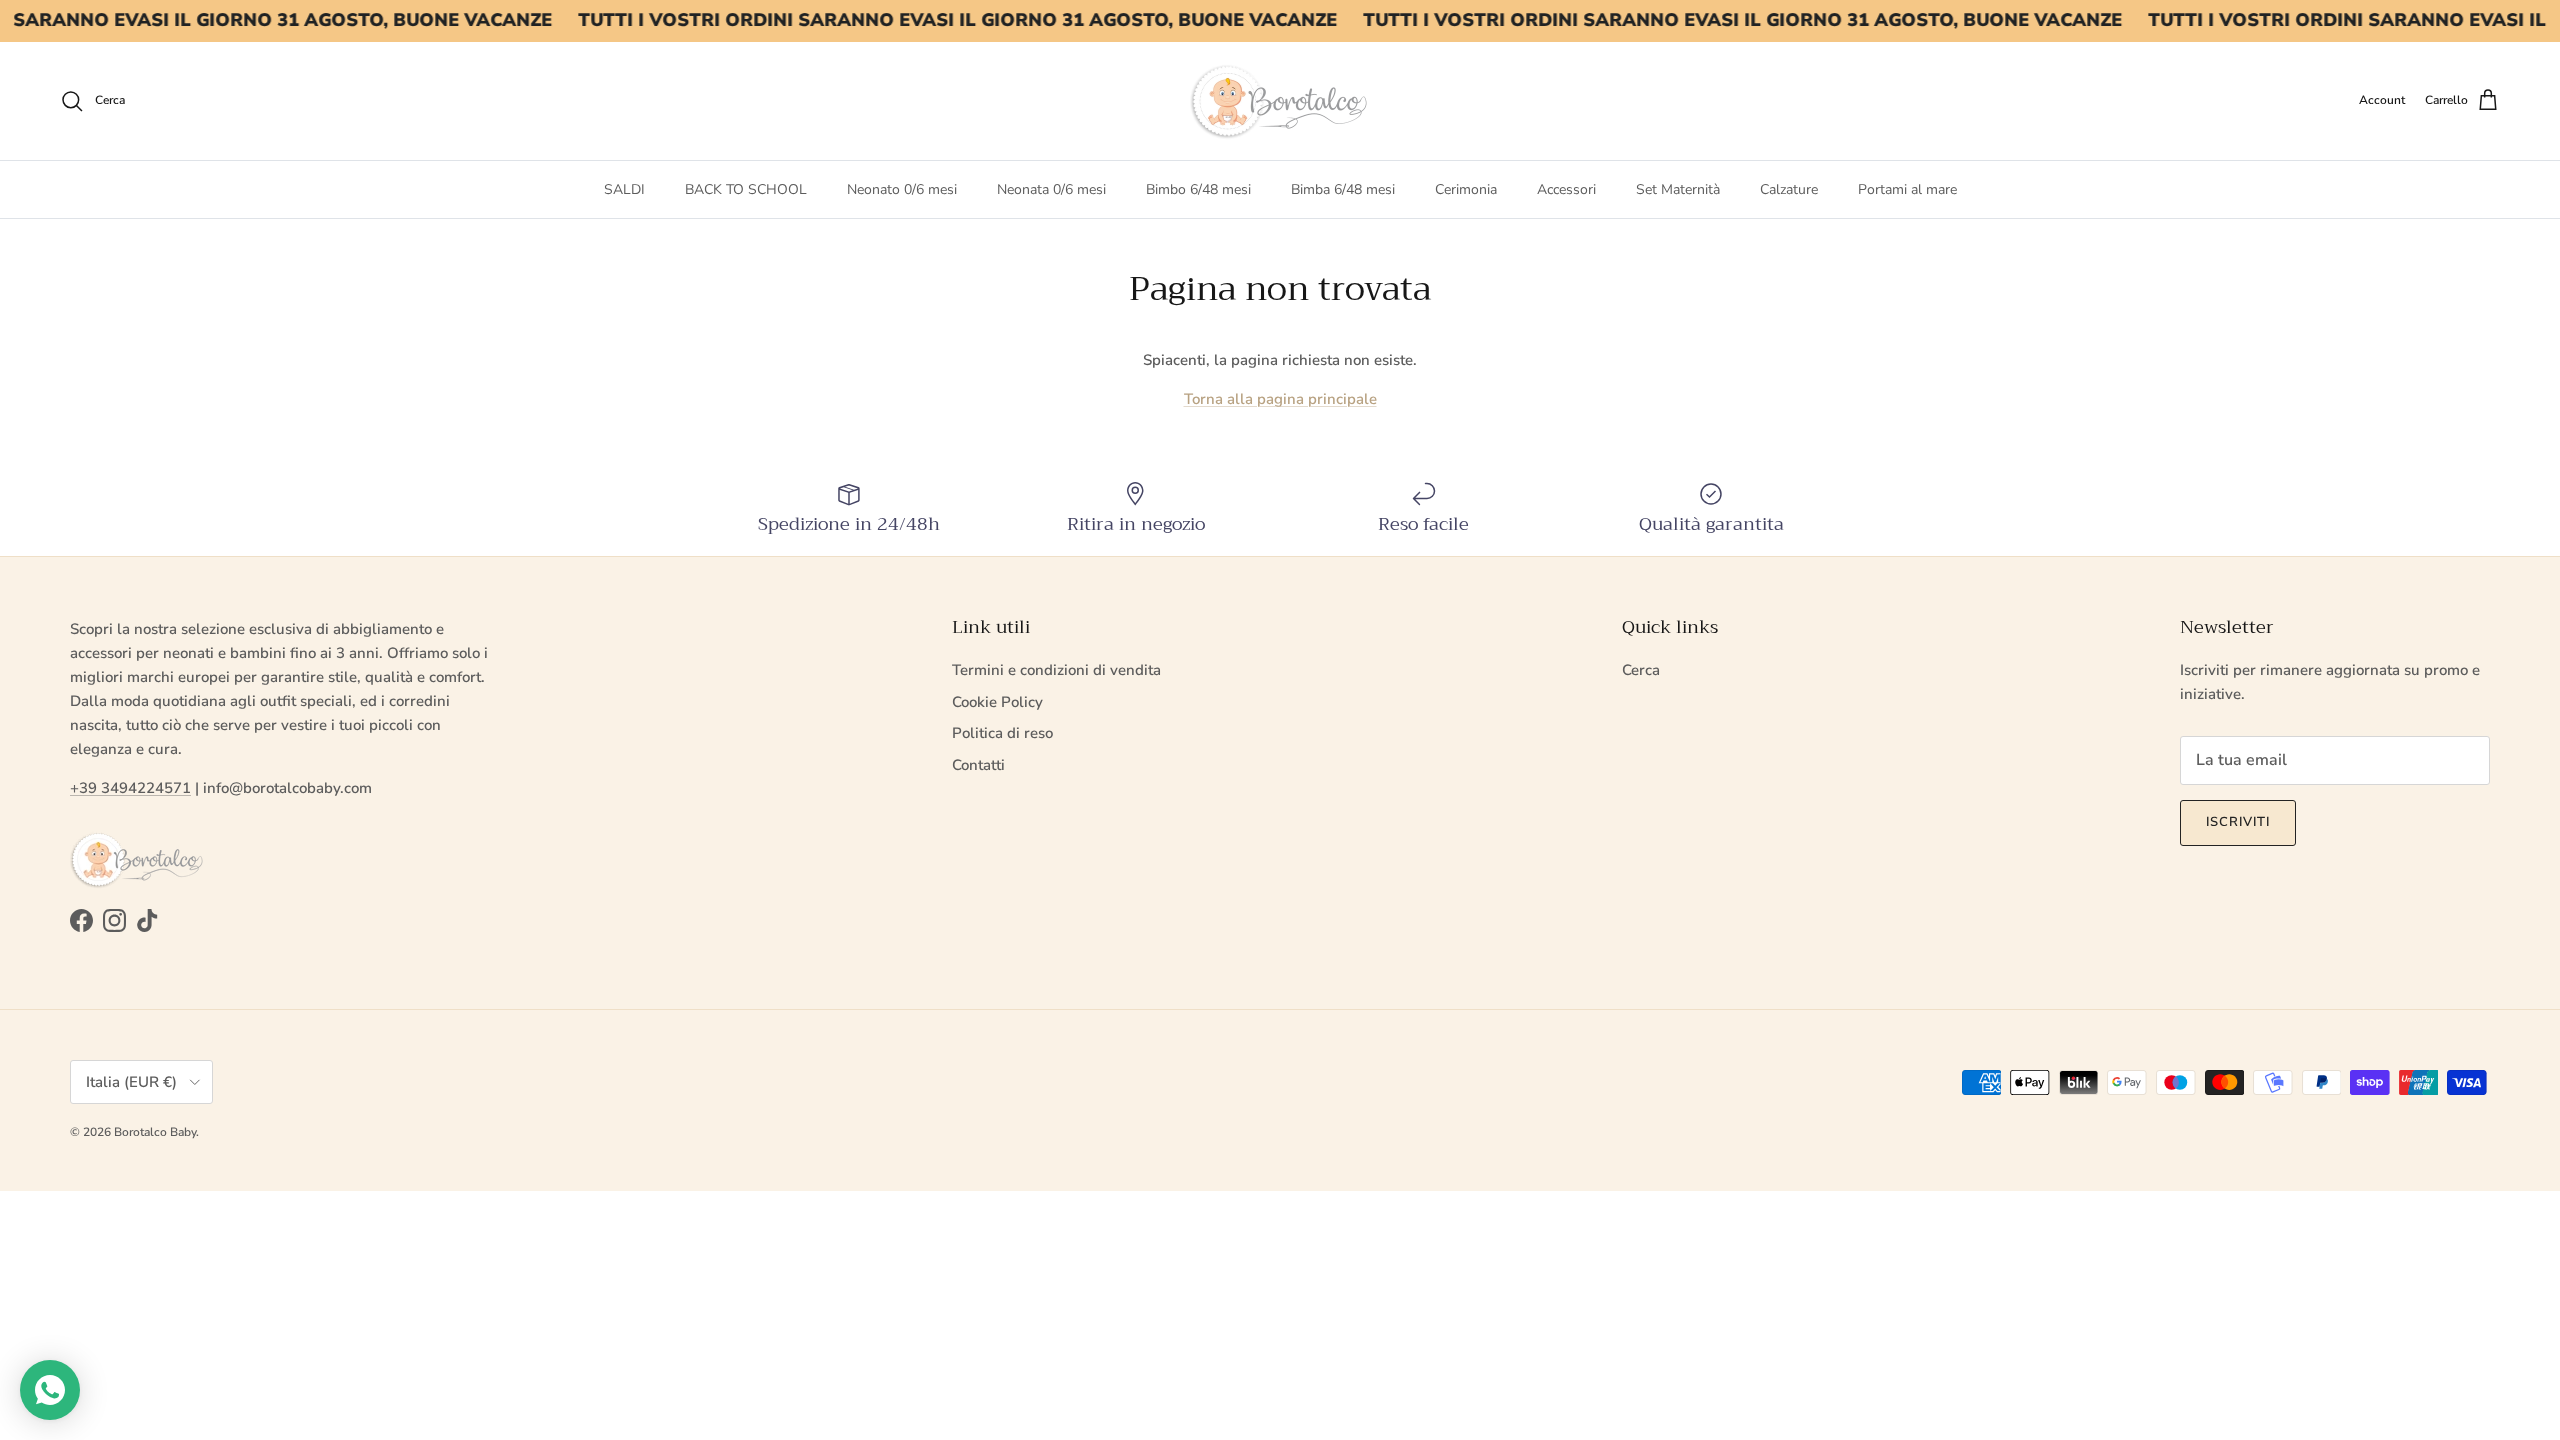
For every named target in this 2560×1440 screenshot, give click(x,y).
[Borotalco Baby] (1280, 101)
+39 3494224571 (130, 788)
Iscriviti (2238, 822)
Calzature (1789, 189)
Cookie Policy (997, 702)
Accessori (1566, 189)
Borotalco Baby (155, 1132)
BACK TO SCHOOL (746, 189)
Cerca (1641, 670)
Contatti (978, 765)
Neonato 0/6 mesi (902, 189)
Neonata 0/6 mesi (1051, 189)
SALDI (624, 189)
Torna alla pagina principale (1280, 399)
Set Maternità (1678, 189)
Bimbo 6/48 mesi (1198, 189)
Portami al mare (1907, 189)
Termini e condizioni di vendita (1056, 670)
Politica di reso (1002, 733)
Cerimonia (1466, 189)
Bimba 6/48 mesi (1343, 189)
